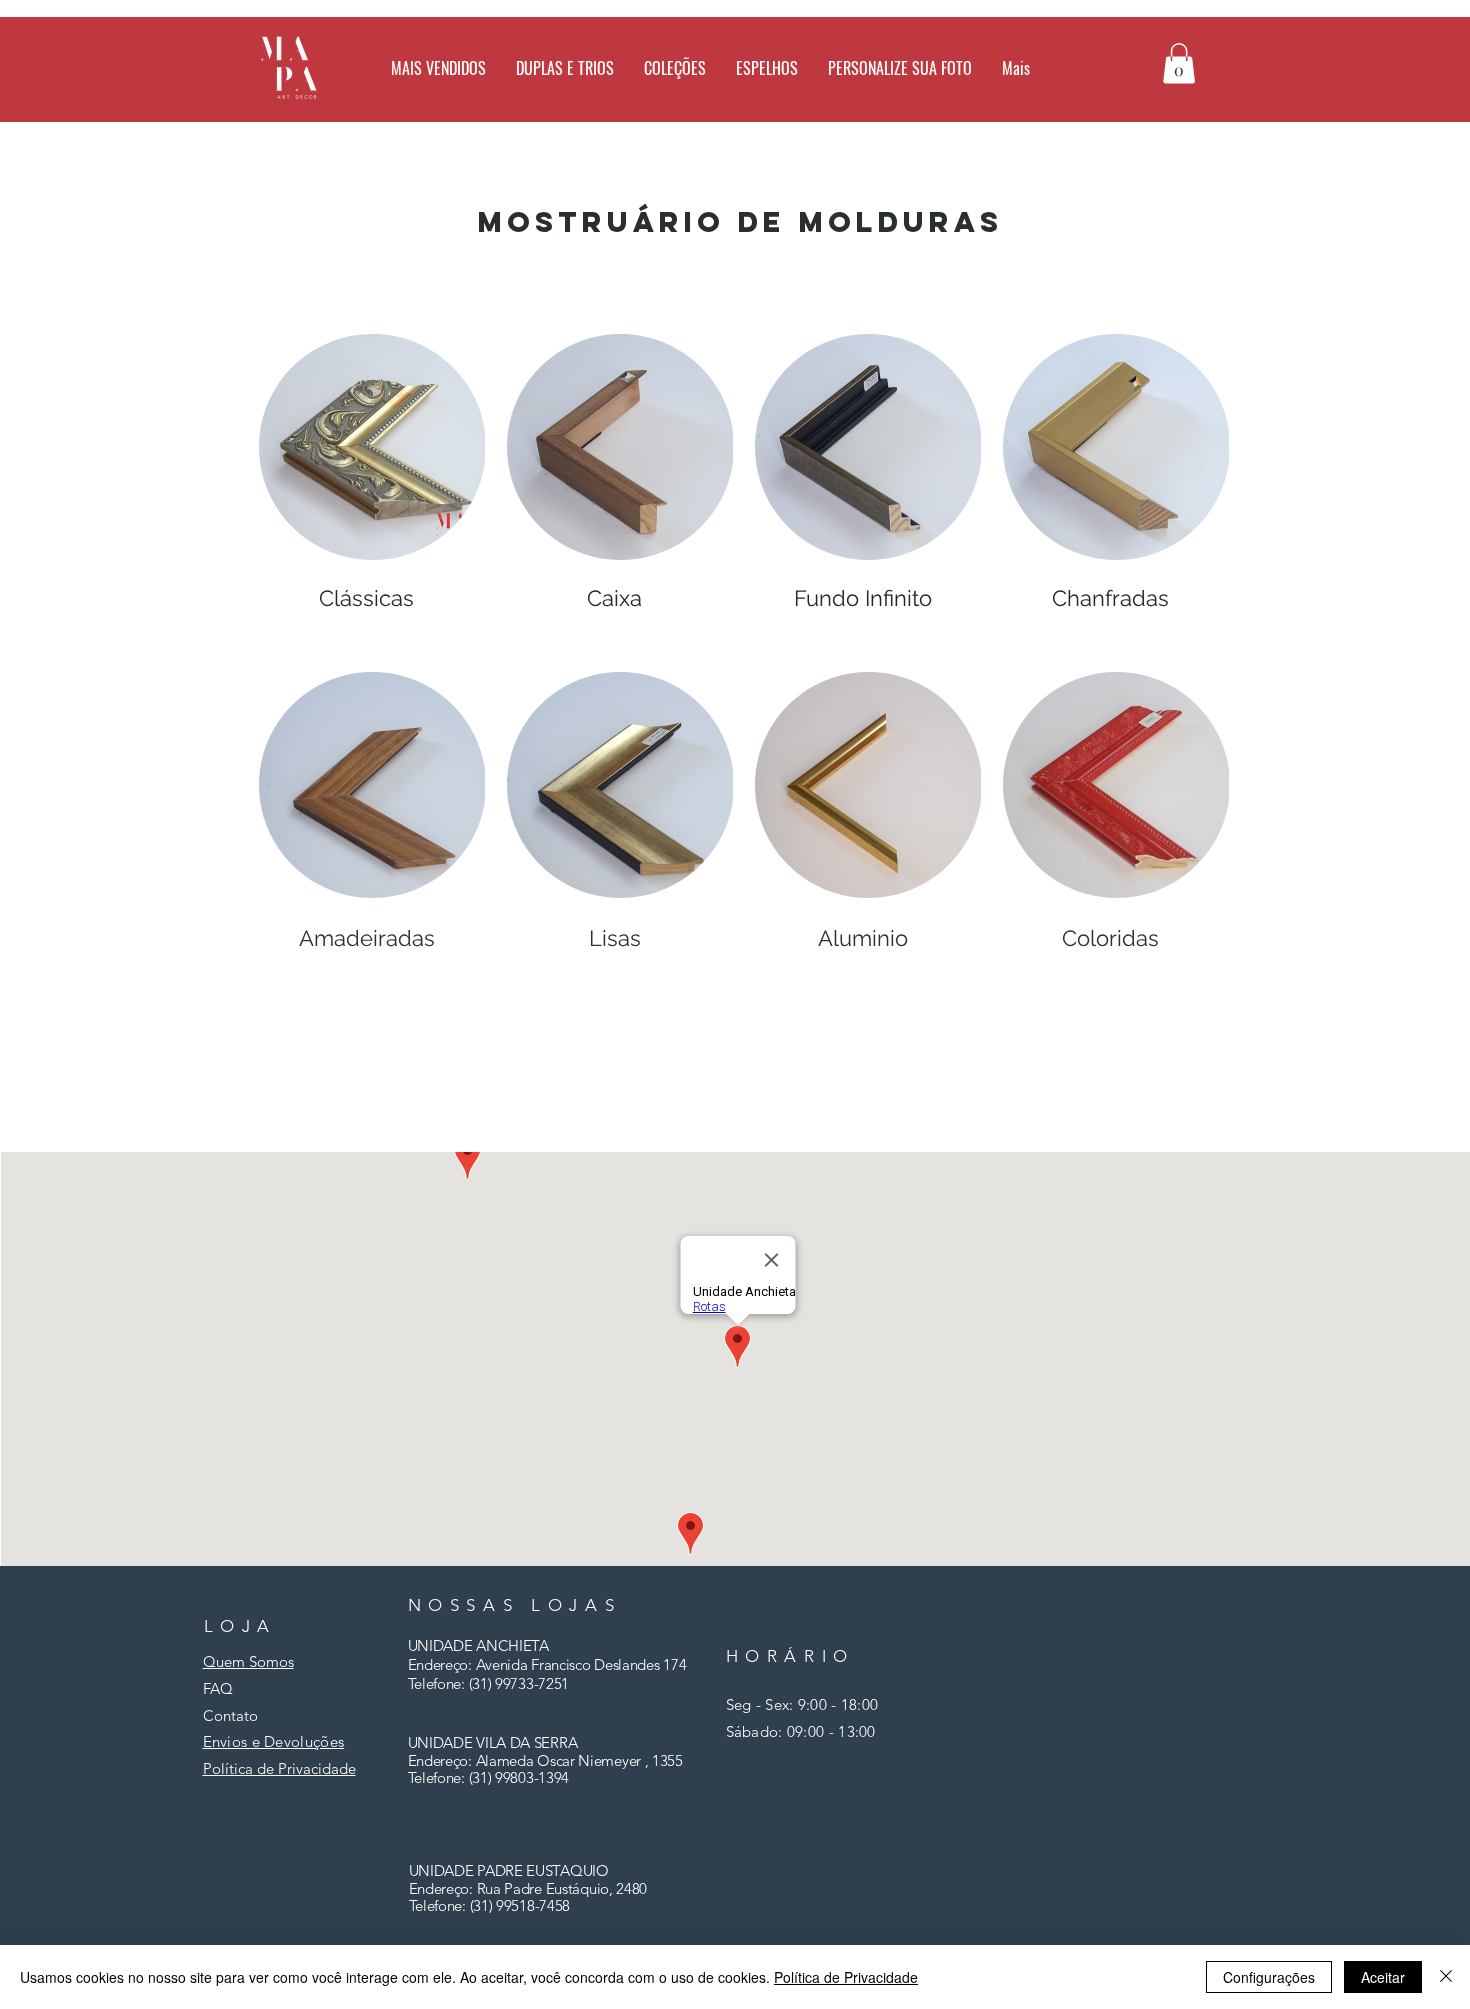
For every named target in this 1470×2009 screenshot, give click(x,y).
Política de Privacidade (846, 1977)
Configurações (1269, 1977)
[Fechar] (1446, 1977)
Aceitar (1383, 1977)
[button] (767, 68)
